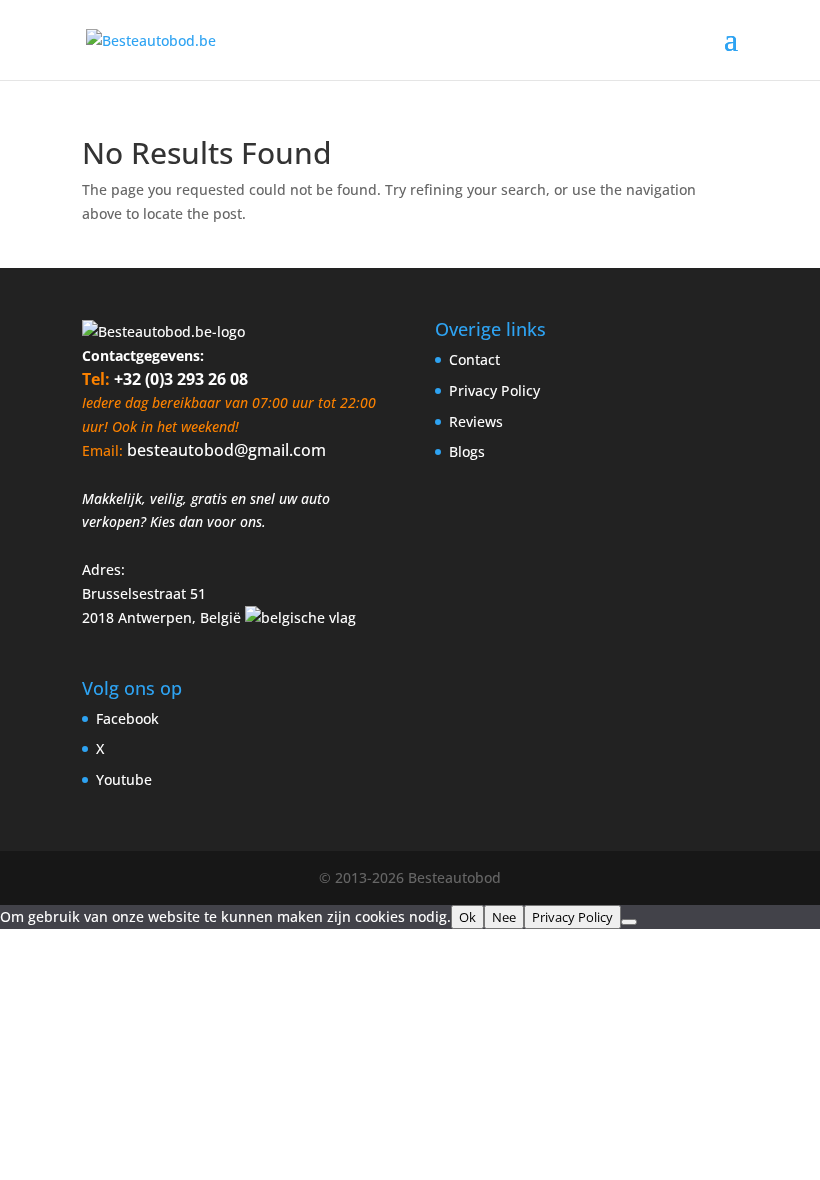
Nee (504, 917)
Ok (467, 917)
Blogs (467, 451)
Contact (474, 359)
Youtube (124, 779)
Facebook (127, 718)
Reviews (476, 421)
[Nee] (629, 922)
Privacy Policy (494, 390)
